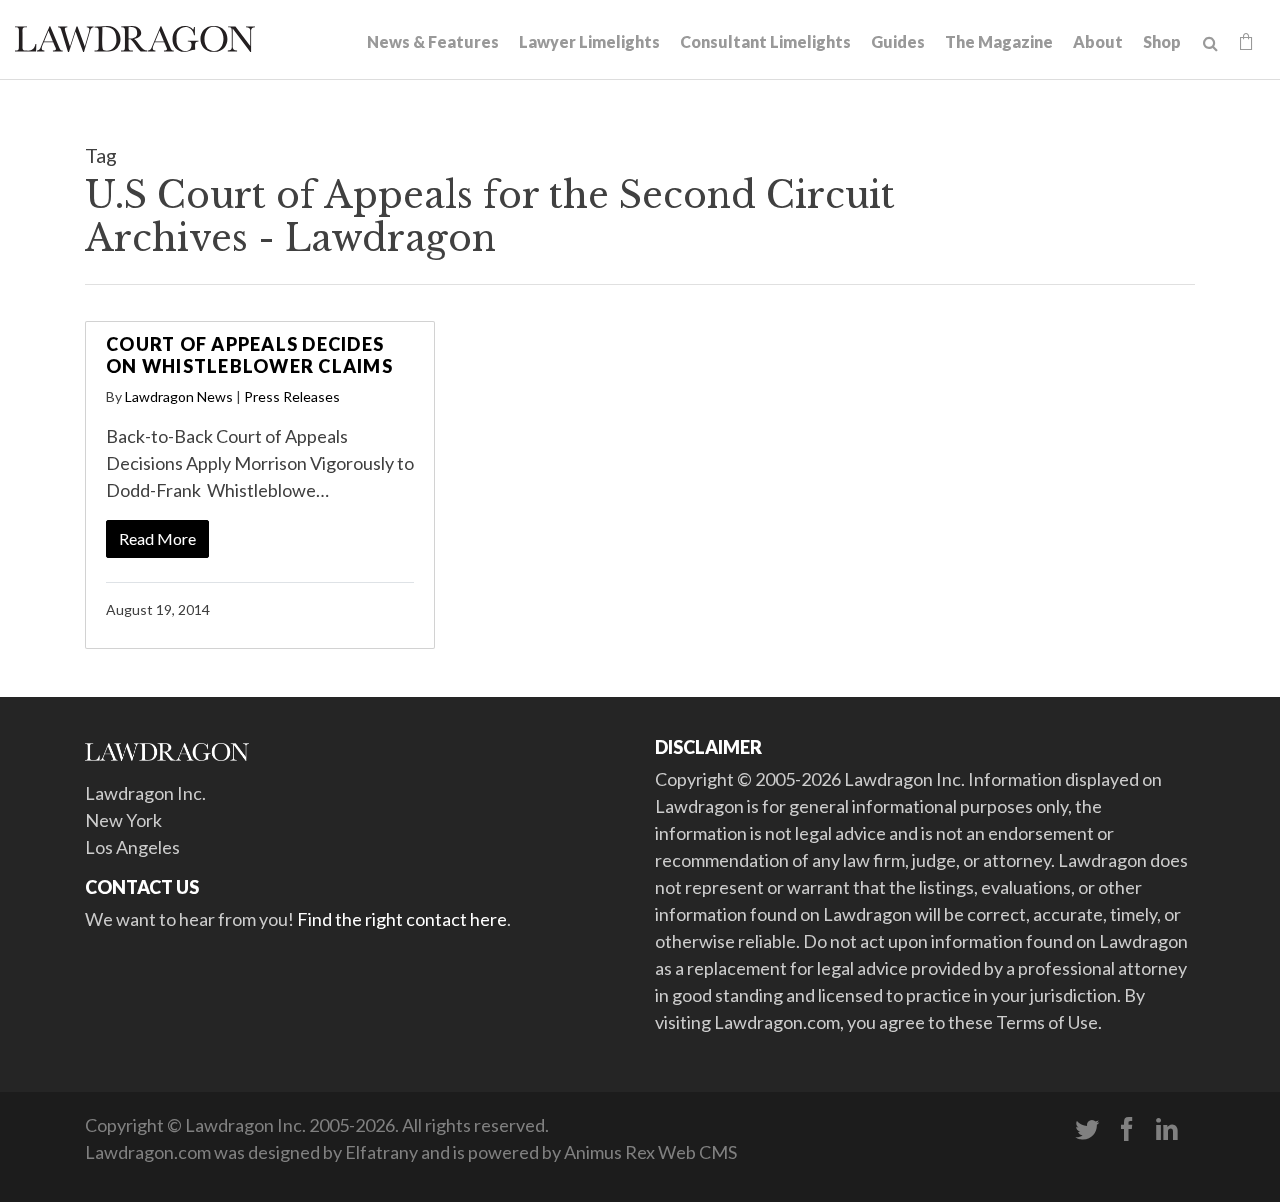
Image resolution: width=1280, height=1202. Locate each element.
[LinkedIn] (1167, 1130)
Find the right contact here (402, 919)
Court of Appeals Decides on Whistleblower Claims (249, 355)
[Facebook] (1127, 1130)
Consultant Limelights (765, 41)
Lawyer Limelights (589, 41)
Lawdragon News (179, 396)
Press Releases (292, 396)
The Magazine (999, 41)
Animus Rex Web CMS (650, 1152)
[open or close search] (1210, 44)
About (1098, 41)
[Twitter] (1087, 1130)
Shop (1162, 41)
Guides (898, 41)
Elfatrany (381, 1152)
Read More (157, 538)
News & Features (433, 41)
